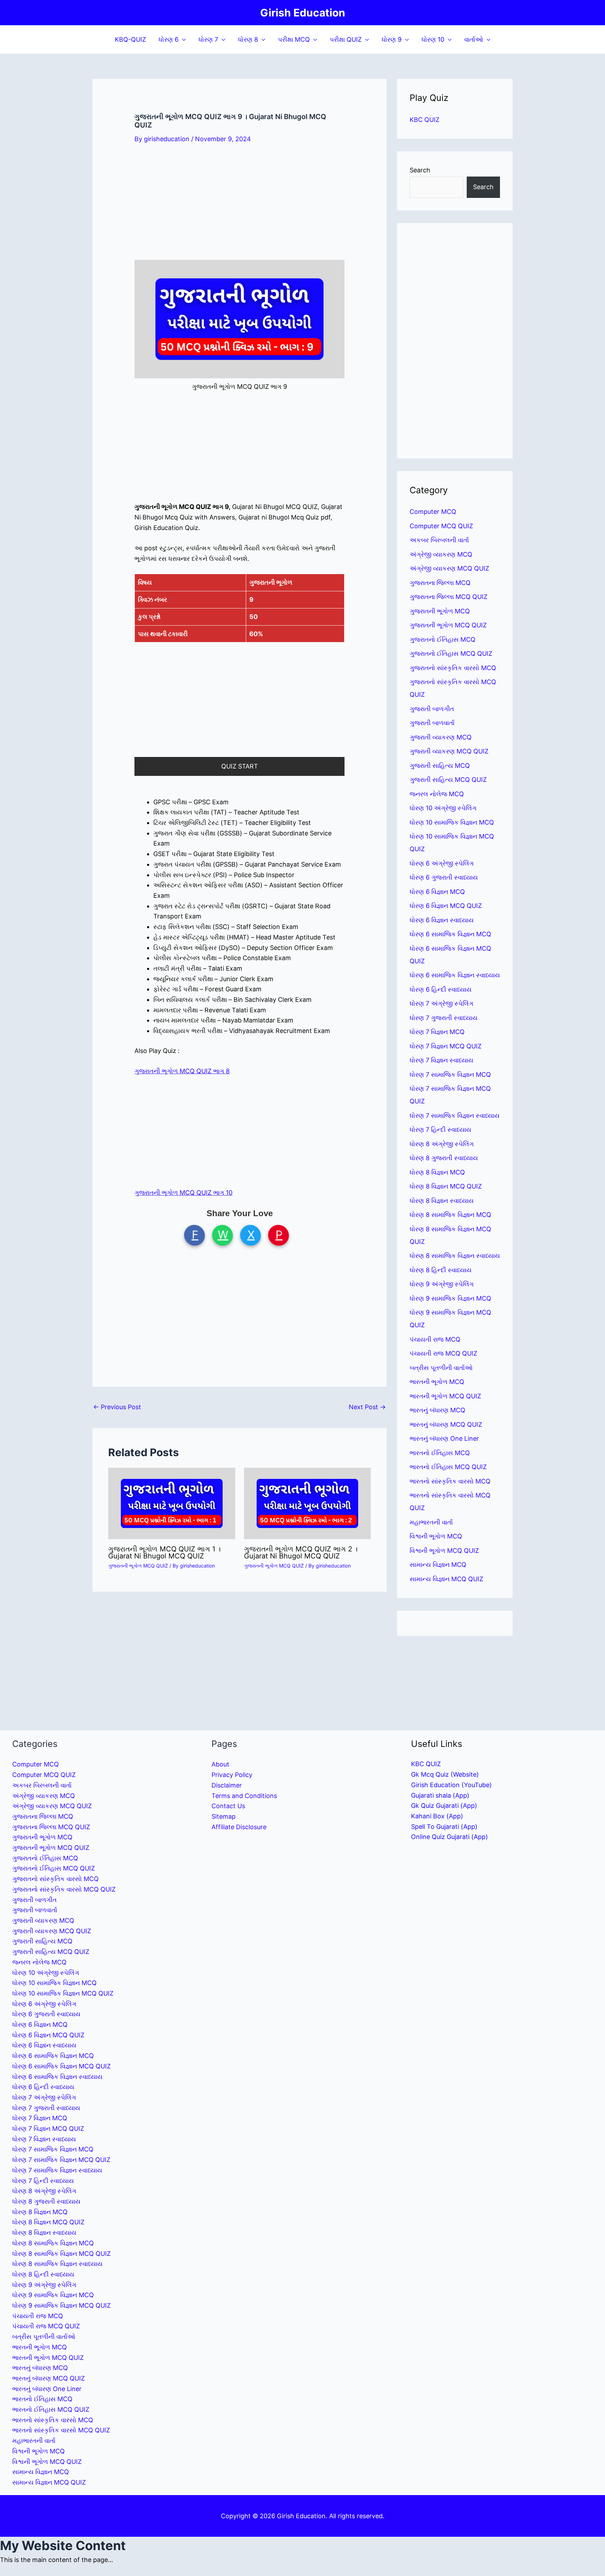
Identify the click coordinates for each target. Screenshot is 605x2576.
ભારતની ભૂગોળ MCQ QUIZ (445, 1396)
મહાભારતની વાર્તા (431, 1522)
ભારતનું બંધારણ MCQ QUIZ (446, 1424)
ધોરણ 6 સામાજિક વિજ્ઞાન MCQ (450, 934)
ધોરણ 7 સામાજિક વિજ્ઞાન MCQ (450, 1075)
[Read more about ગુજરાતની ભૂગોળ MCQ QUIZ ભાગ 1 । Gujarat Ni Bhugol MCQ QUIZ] (172, 1503)
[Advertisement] (239, 208)
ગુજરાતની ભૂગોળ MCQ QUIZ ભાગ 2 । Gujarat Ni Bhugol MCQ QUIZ (301, 1552)
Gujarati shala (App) (440, 1795)
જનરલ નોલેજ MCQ (437, 794)
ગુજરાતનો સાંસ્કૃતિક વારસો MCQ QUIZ (64, 1889)
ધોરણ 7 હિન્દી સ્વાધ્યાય (440, 1129)
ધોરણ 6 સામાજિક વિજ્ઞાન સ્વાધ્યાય (455, 975)
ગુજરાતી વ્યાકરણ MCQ (441, 737)
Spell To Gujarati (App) (444, 1827)
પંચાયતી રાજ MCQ (435, 1339)
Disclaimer (227, 1785)
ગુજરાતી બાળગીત (432, 709)
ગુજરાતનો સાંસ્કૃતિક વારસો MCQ (453, 668)
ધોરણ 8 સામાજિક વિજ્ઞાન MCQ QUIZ (61, 2254)
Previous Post (117, 1407)
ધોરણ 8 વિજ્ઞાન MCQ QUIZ (446, 1186)
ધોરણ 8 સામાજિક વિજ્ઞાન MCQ (450, 1215)
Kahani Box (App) (437, 1816)
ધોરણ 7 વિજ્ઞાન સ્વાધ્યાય (441, 1060)
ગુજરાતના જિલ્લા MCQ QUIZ (448, 597)
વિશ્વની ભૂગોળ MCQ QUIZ (444, 1551)
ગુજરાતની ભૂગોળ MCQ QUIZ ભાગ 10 (183, 1193)
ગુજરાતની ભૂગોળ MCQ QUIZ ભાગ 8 (182, 1071)
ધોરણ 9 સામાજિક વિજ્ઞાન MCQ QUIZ (61, 2305)
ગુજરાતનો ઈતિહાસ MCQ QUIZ (451, 653)
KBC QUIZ (425, 120)
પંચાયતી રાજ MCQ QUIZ (443, 1353)
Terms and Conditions (244, 1796)
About (220, 1764)
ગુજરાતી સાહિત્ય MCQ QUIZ (448, 780)
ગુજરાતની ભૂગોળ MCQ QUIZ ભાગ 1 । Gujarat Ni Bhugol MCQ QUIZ (164, 1552)
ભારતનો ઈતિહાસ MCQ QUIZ (448, 1467)
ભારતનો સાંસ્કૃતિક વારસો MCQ (450, 1481)
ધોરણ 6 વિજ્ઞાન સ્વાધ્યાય (442, 920)
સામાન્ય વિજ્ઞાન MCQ (438, 1565)
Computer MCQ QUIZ (441, 526)
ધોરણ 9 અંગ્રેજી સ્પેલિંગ (442, 1284)
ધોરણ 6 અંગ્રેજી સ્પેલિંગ (442, 863)
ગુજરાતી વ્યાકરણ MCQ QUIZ (449, 751)
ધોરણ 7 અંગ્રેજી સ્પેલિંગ (441, 1003)
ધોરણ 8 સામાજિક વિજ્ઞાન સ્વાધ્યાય (455, 1256)
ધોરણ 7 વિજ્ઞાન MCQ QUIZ (446, 1046)
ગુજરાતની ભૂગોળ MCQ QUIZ (138, 1566)
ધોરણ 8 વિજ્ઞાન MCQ (437, 1172)
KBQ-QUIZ (130, 39)
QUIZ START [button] (240, 766)
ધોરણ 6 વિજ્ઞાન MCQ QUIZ (446, 906)
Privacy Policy (232, 1775)
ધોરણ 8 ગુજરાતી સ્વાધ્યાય (444, 1158)
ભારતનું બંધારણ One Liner (444, 1438)
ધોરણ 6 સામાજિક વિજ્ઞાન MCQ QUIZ (61, 2066)
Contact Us (228, 1806)
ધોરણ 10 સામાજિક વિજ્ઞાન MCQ (452, 822)
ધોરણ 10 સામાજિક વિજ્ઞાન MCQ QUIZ (63, 1993)
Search (420, 170)
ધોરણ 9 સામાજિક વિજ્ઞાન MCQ (450, 1298)
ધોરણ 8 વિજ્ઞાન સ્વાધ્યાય (442, 1201)
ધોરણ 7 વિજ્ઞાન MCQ (437, 1032)
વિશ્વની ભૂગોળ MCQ (436, 1536)
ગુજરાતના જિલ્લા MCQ (440, 583)
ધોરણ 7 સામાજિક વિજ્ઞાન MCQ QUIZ (61, 2160)
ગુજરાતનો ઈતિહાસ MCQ (443, 639)
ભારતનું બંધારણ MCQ (437, 1410)
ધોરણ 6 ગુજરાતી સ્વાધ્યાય (444, 877)
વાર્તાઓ (474, 39)
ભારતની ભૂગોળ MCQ (437, 1382)
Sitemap (224, 1816)
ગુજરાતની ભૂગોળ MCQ (440, 611)
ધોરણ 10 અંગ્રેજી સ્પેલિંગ (443, 808)
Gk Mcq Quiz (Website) (445, 1774)
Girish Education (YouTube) (451, 1785)
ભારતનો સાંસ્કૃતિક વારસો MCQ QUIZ (61, 2430)
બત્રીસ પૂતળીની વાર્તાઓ (441, 1368)
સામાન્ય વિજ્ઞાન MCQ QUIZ (446, 1579)
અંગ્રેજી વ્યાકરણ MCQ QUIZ (449, 568)
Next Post (367, 1407)
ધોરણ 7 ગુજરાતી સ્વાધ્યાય (444, 1018)
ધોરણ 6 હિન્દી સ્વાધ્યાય (441, 989)
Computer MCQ (433, 512)
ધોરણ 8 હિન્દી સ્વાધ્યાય (441, 1270)
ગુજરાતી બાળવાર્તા (432, 723)
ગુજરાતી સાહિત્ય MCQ (440, 766)
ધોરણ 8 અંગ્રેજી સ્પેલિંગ (442, 1144)
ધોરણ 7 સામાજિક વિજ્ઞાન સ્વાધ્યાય (455, 1115)
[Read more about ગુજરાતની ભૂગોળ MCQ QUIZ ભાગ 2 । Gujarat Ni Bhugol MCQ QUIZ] (308, 1503)
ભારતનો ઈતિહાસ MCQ (440, 1453)
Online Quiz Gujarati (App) (450, 1837)
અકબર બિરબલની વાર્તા (439, 540)
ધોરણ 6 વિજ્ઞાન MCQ (437, 892)
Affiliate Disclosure (239, 1827)
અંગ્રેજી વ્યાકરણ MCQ (441, 554)
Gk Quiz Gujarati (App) (444, 1806)
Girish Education (303, 13)
